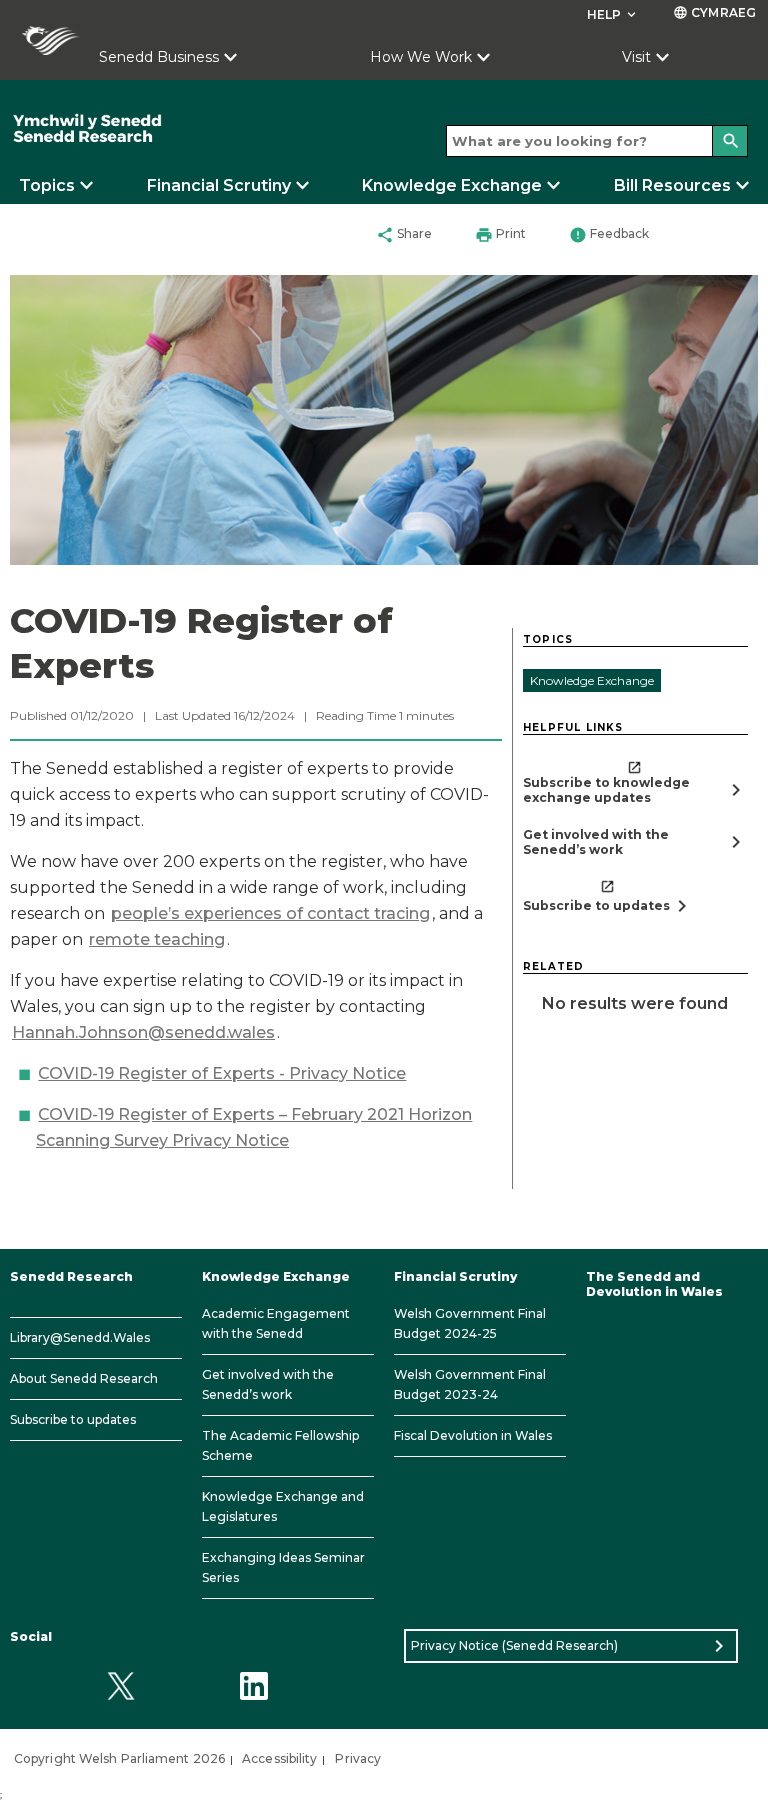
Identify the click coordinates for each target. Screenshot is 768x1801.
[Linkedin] (253, 1686)
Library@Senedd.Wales (80, 1337)
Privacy (358, 1758)
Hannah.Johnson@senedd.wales (143, 1032)
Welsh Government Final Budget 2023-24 (470, 1384)
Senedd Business (159, 57)
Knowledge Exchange (452, 185)
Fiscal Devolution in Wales (473, 1435)
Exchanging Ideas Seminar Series (283, 1567)
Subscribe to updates (73, 1419)
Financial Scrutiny (219, 185)
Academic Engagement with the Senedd (276, 1323)
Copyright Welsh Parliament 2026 (119, 1758)
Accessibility (279, 1758)
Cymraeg (714, 12)
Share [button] (404, 235)
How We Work (421, 57)
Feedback (609, 235)
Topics (47, 185)
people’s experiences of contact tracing (270, 913)
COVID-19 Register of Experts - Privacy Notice (222, 1073)
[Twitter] (120, 1686)
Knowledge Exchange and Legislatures (283, 1506)
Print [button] (500, 235)
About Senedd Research (84, 1378)
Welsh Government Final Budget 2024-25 (470, 1323)
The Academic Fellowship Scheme (280, 1445)
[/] (160, 129)
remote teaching (157, 939)
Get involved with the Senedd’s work (268, 1384)
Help (613, 14)
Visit (636, 57)
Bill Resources (672, 185)
